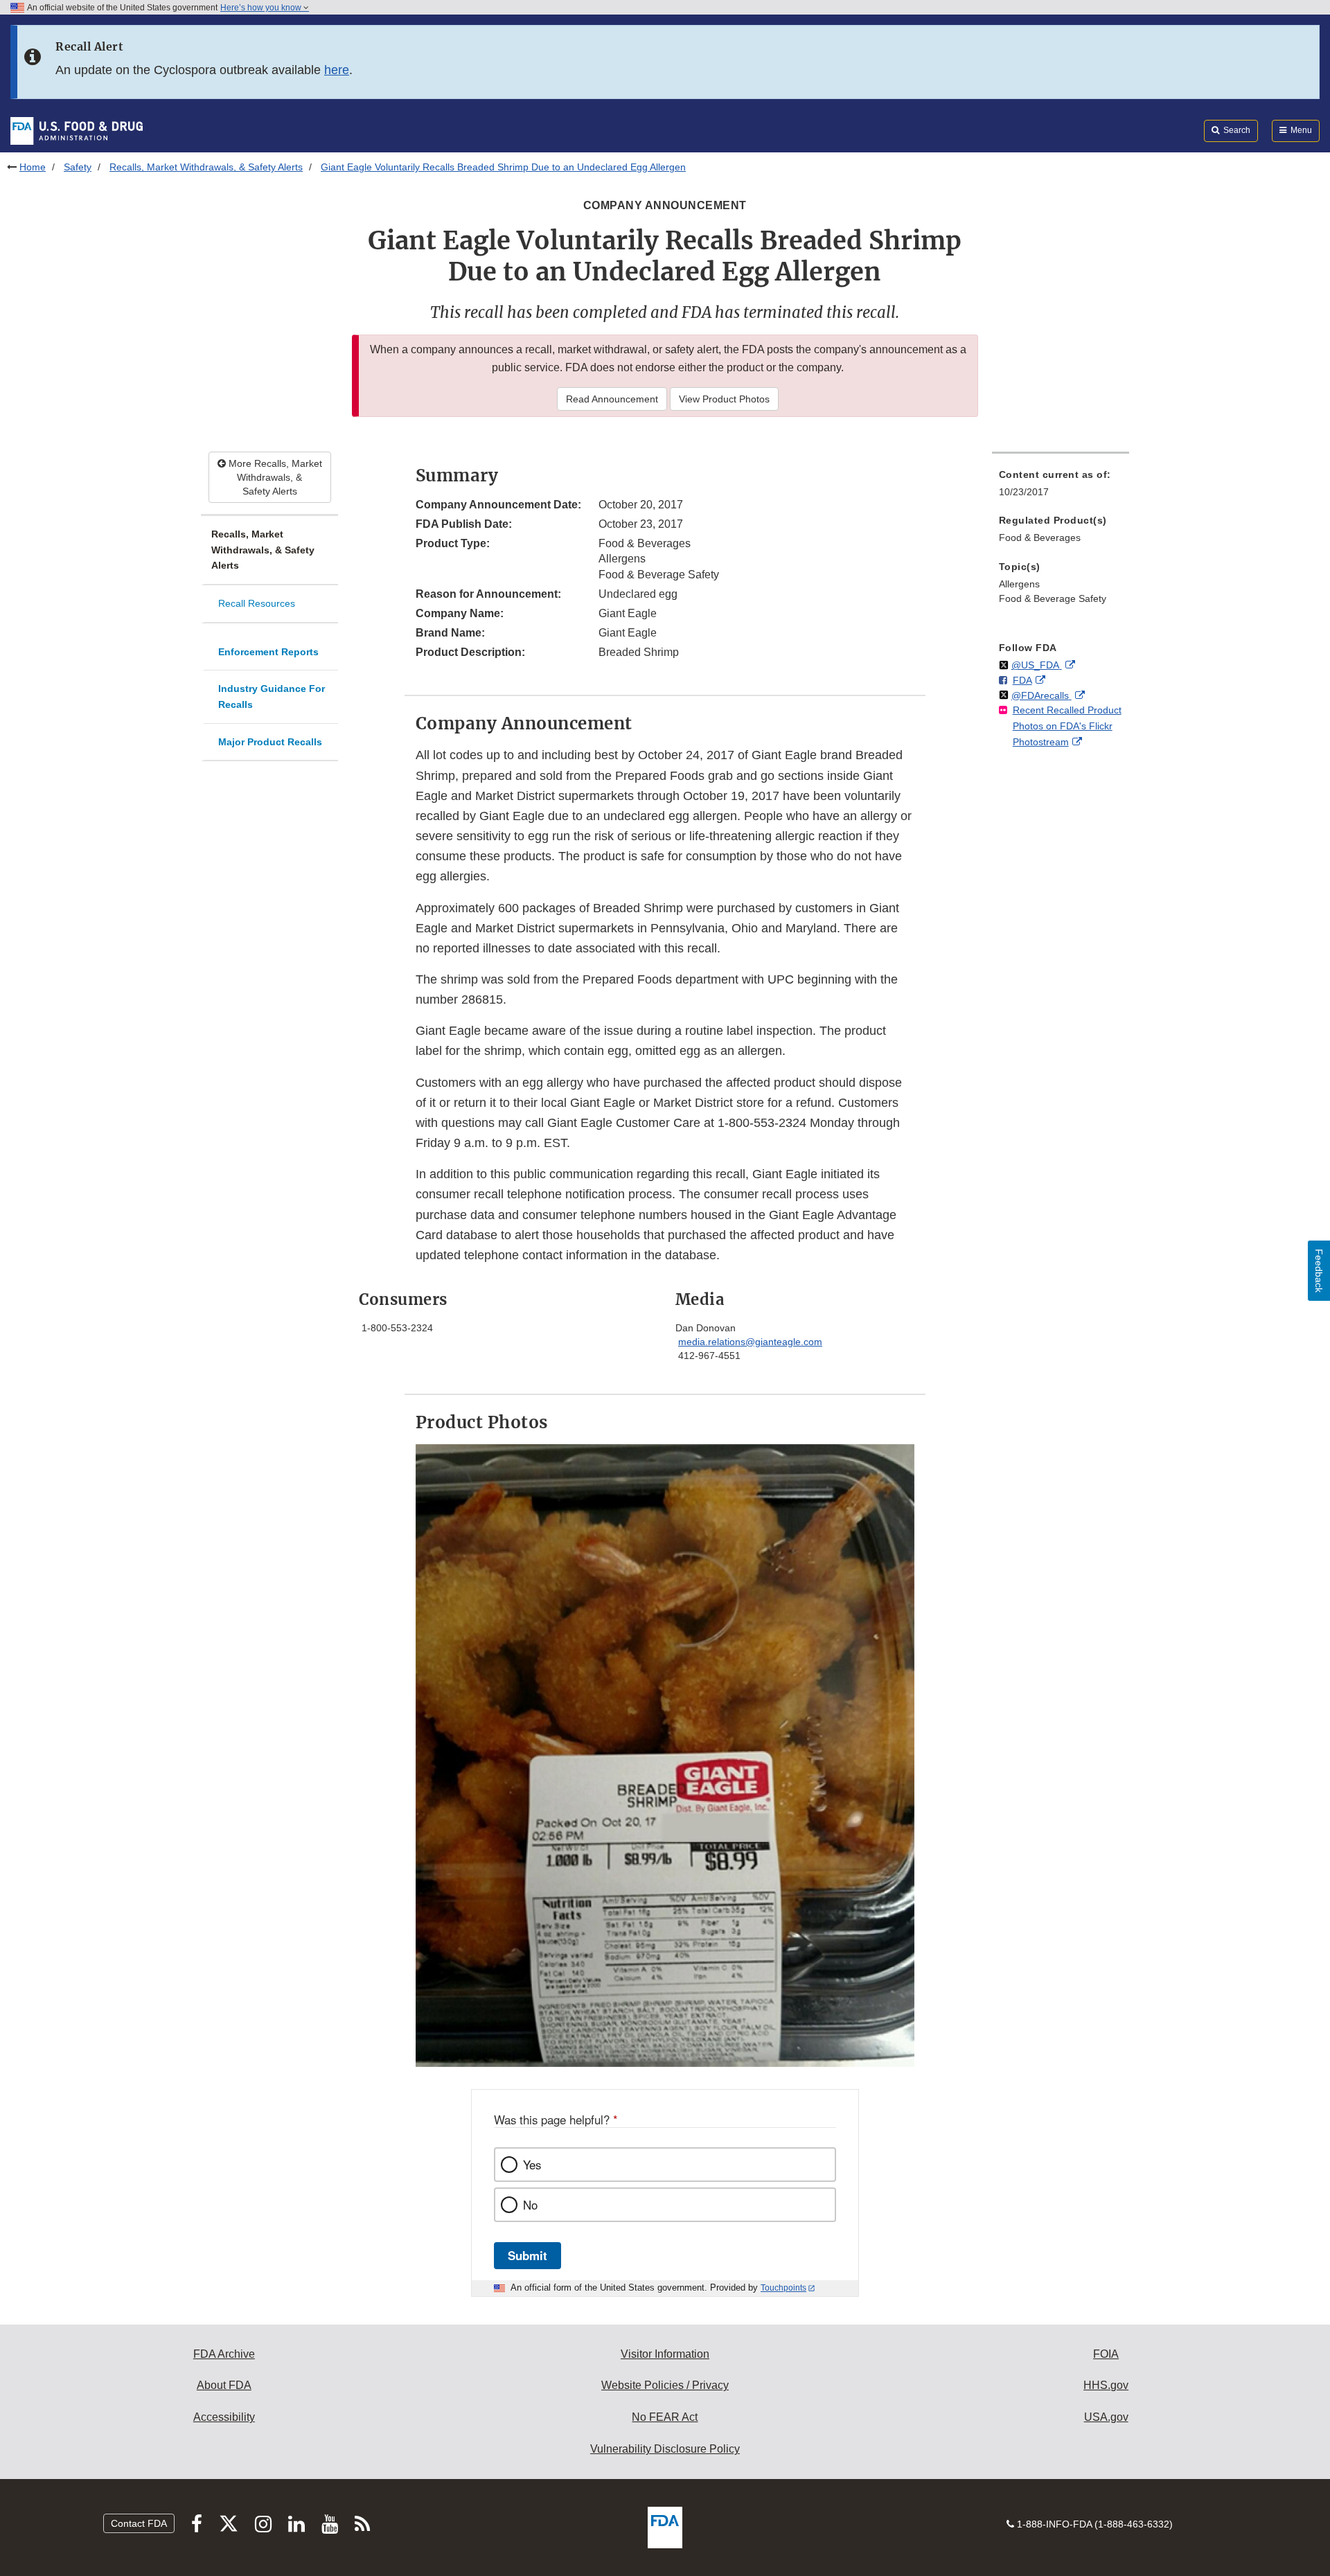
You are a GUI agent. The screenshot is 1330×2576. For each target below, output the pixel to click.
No (530, 2205)
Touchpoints (783, 2288)
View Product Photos (724, 399)
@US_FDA (1037, 665)
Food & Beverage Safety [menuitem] (1053, 598)
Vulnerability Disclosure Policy (665, 2449)
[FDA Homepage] (77, 130)
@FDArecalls (1041, 695)
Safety (78, 167)
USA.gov (1106, 2417)
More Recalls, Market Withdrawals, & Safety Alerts (274, 477)
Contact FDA (139, 2523)
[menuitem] (1061, 487)
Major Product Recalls (270, 742)
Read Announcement (612, 399)
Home (33, 167)
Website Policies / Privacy (665, 2385)
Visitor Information (665, 2354)
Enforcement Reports (268, 652)
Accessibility (224, 2417)
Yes (532, 2165)
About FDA (224, 2385)
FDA (1022, 680)
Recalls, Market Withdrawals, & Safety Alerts (206, 167)
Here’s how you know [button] (262, 8)
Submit (527, 2255)
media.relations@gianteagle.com (750, 1342)
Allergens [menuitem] (1019, 584)
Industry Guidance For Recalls (272, 696)
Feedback (1319, 1271)
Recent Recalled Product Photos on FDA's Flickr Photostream (1067, 726)
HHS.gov (1106, 2385)
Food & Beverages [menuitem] (1040, 538)
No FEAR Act (665, 2417)
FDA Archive (224, 2354)
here (337, 70)
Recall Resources (257, 603)
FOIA (1106, 2354)
